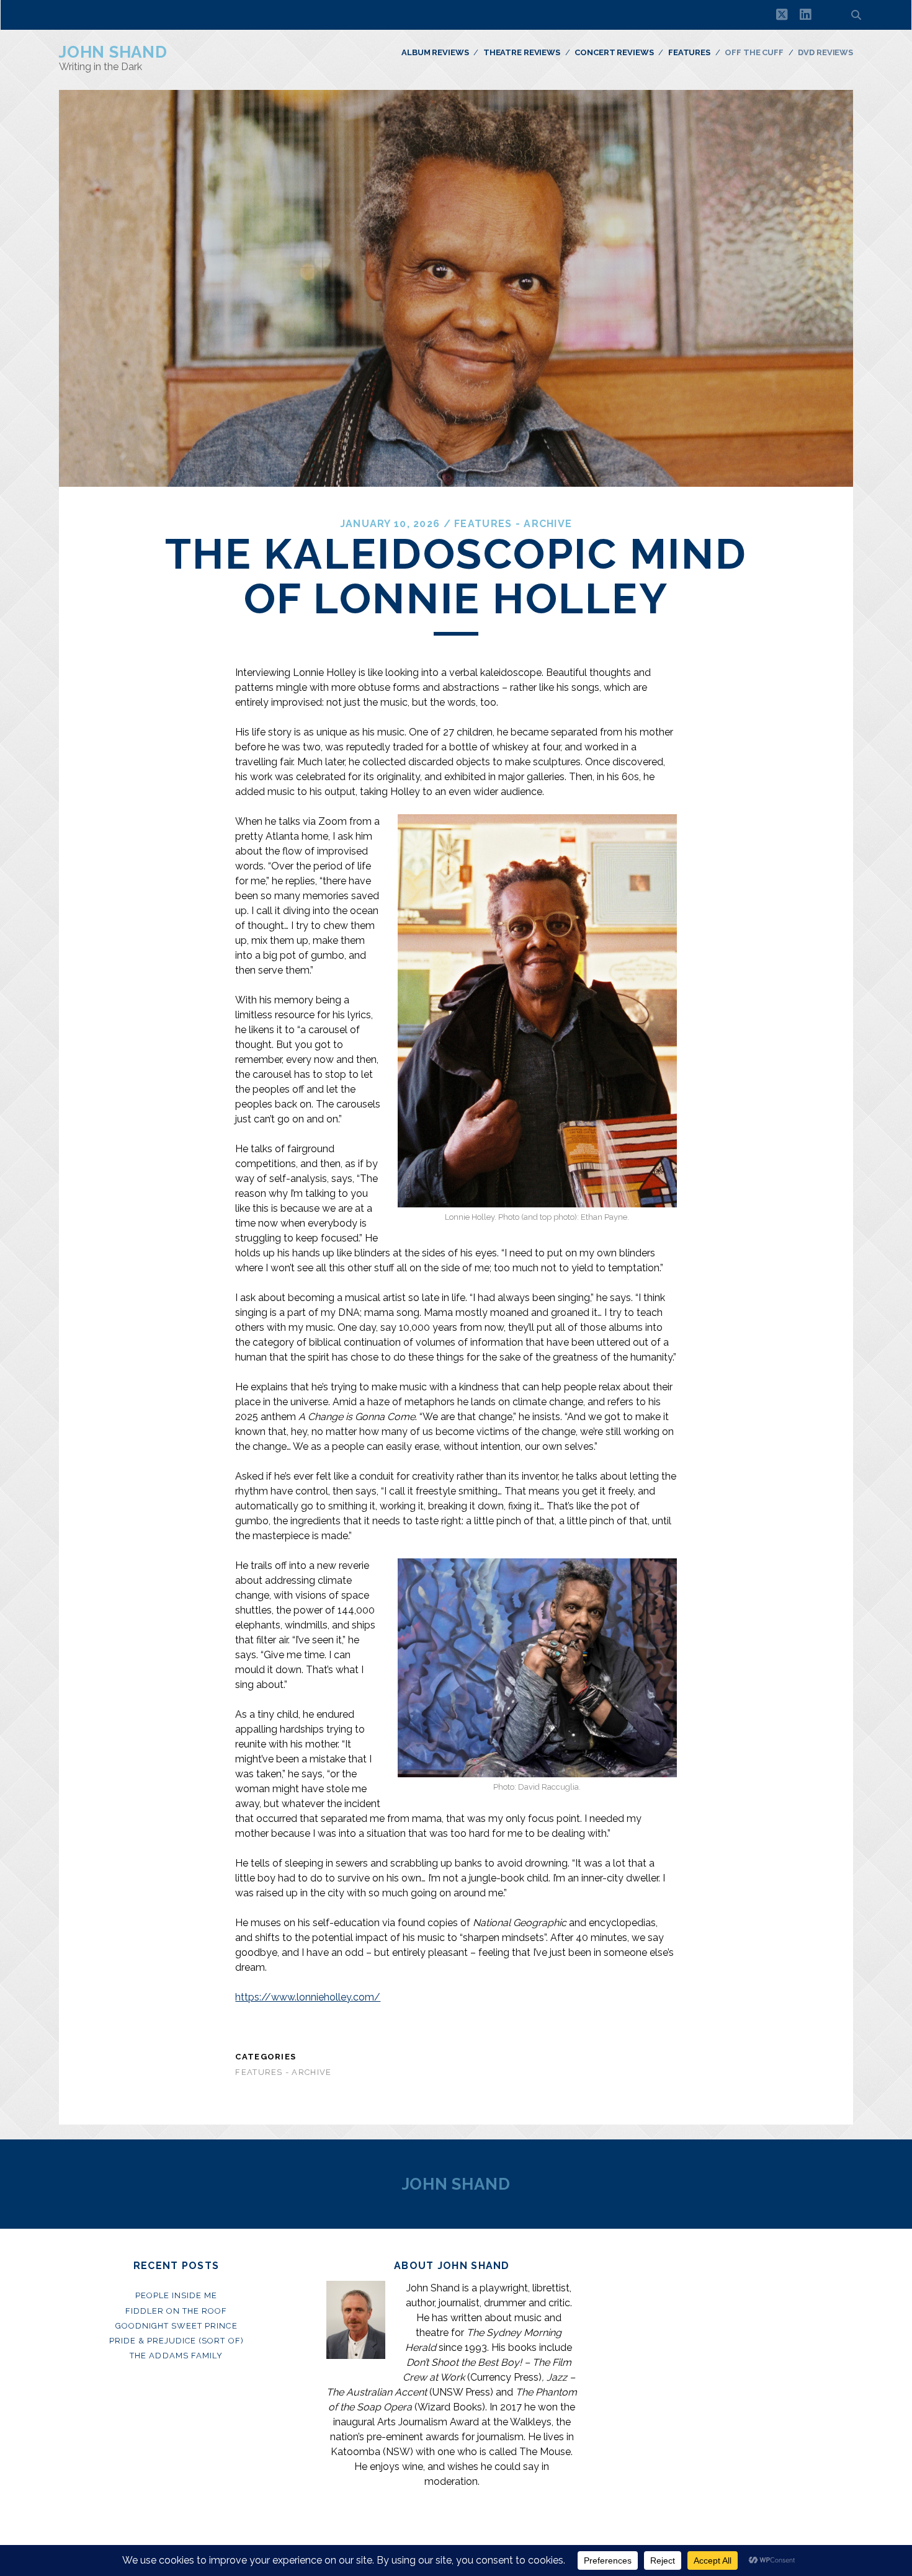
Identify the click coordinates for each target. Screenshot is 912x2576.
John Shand (113, 52)
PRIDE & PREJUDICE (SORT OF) (177, 2341)
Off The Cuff (754, 52)
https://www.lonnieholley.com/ (308, 1997)
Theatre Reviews (522, 52)
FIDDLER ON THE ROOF (177, 2311)
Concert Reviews (614, 52)
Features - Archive (513, 524)
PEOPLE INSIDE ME (177, 2295)
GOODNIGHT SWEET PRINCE (177, 2326)
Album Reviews (435, 52)
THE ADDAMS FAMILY (176, 2356)
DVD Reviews (825, 52)
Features (689, 52)
